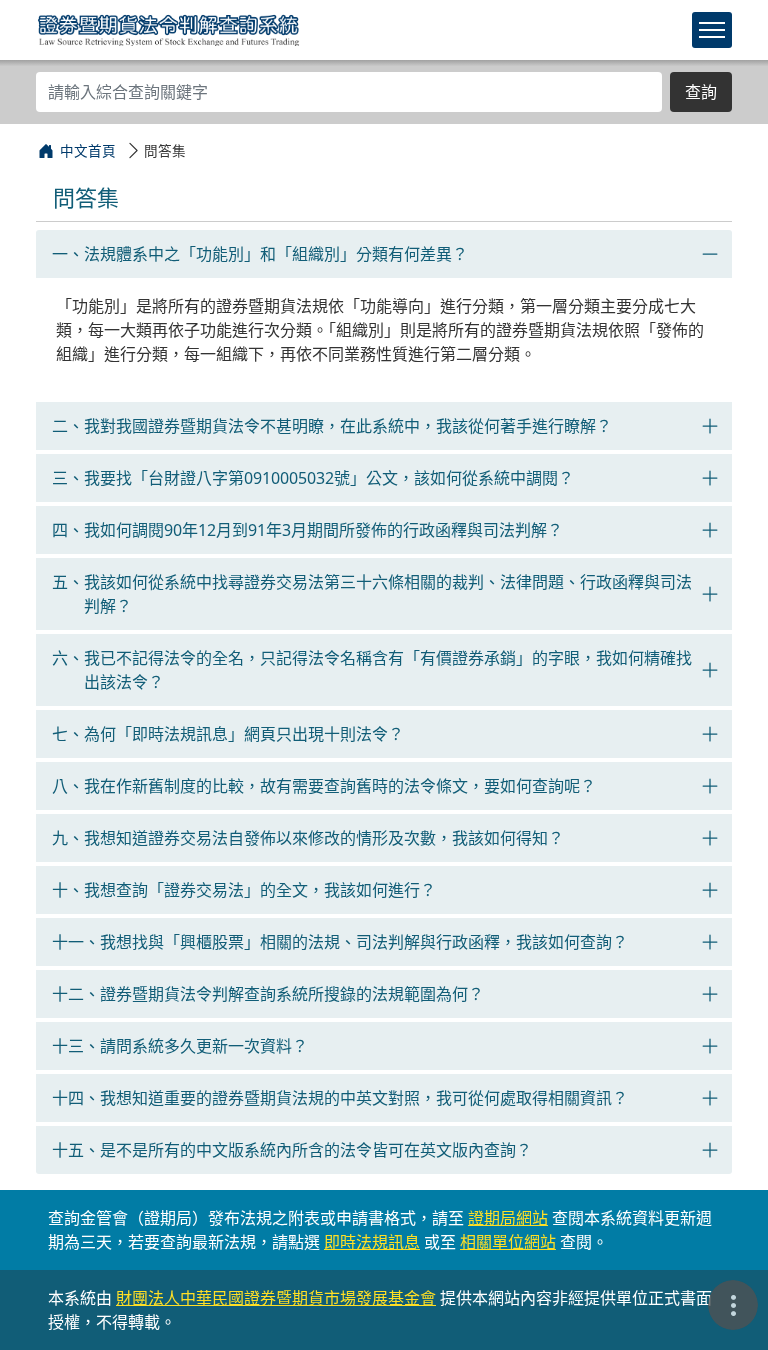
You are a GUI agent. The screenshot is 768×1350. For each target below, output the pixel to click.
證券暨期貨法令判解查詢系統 (168, 29)
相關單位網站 (508, 1242)
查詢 (701, 92)
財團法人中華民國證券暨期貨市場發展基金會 (276, 1298)
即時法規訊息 (372, 1242)
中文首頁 (88, 150)
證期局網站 (508, 1218)
